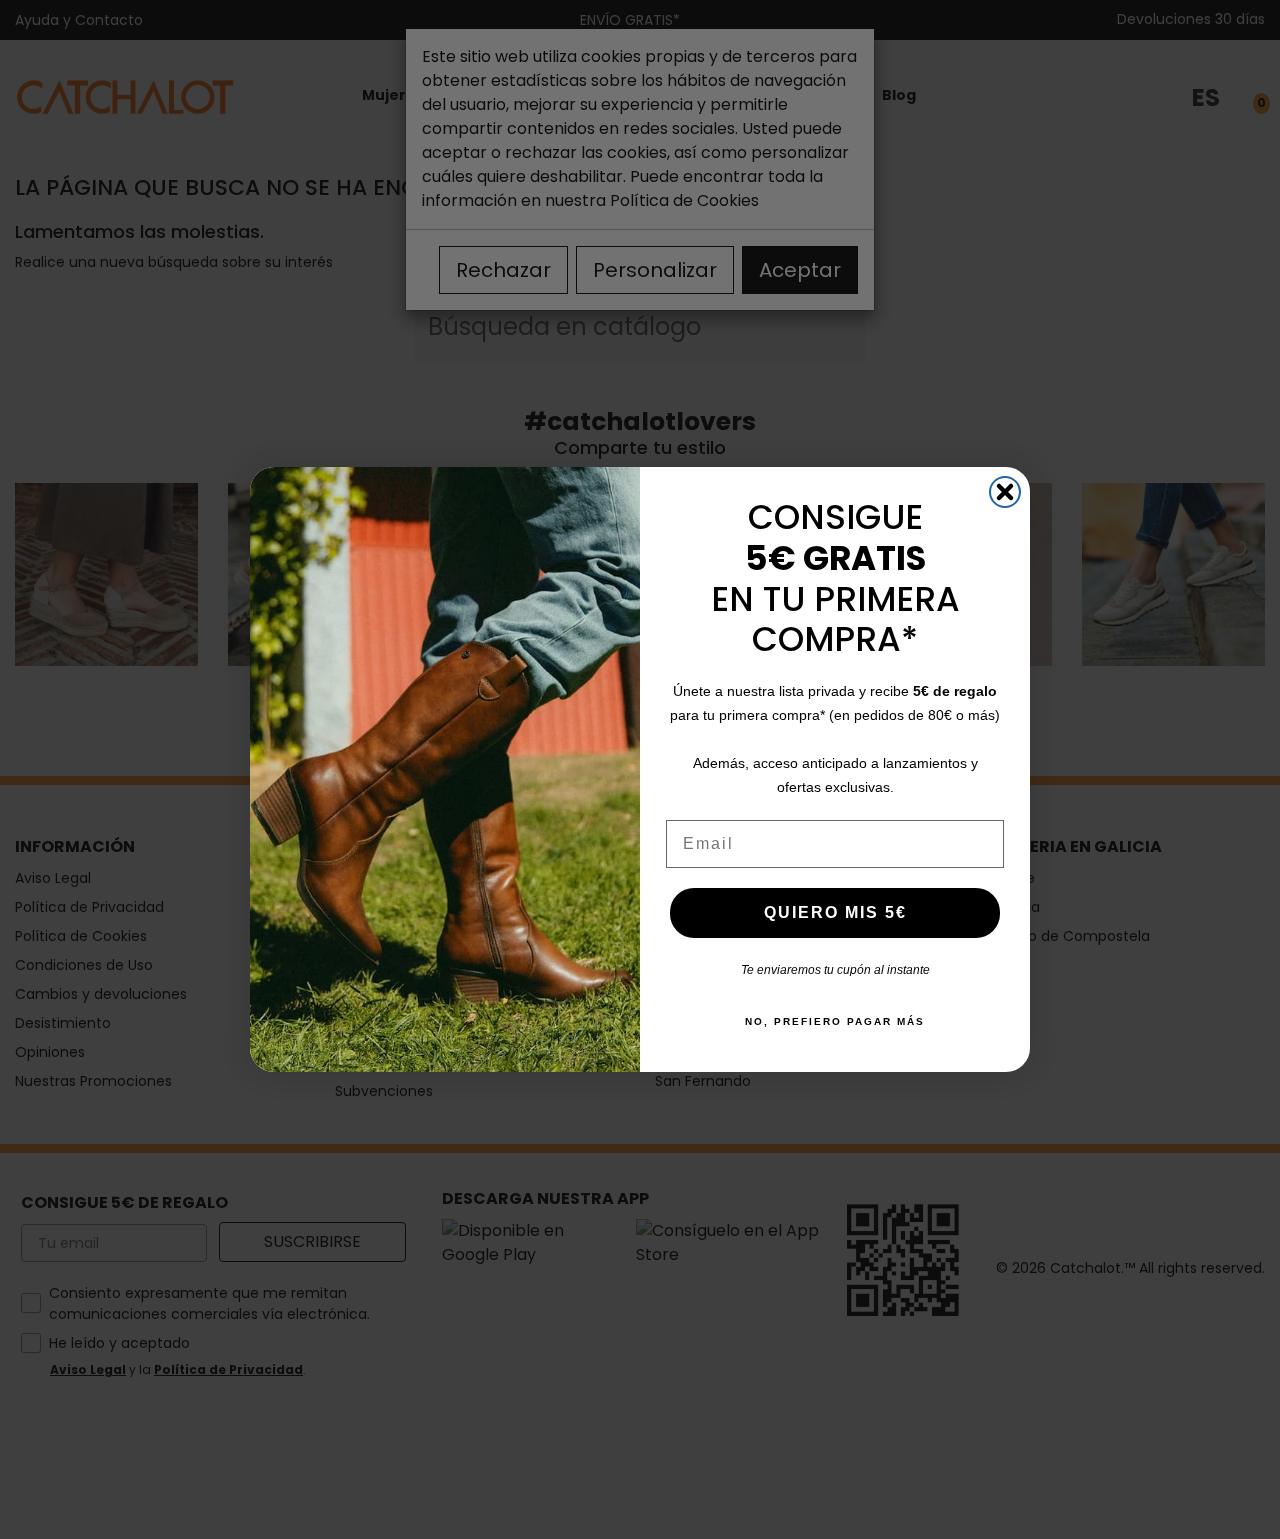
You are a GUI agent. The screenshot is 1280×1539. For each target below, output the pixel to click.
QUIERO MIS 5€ (835, 912)
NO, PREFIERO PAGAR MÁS (835, 1021)
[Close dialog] (1005, 492)
